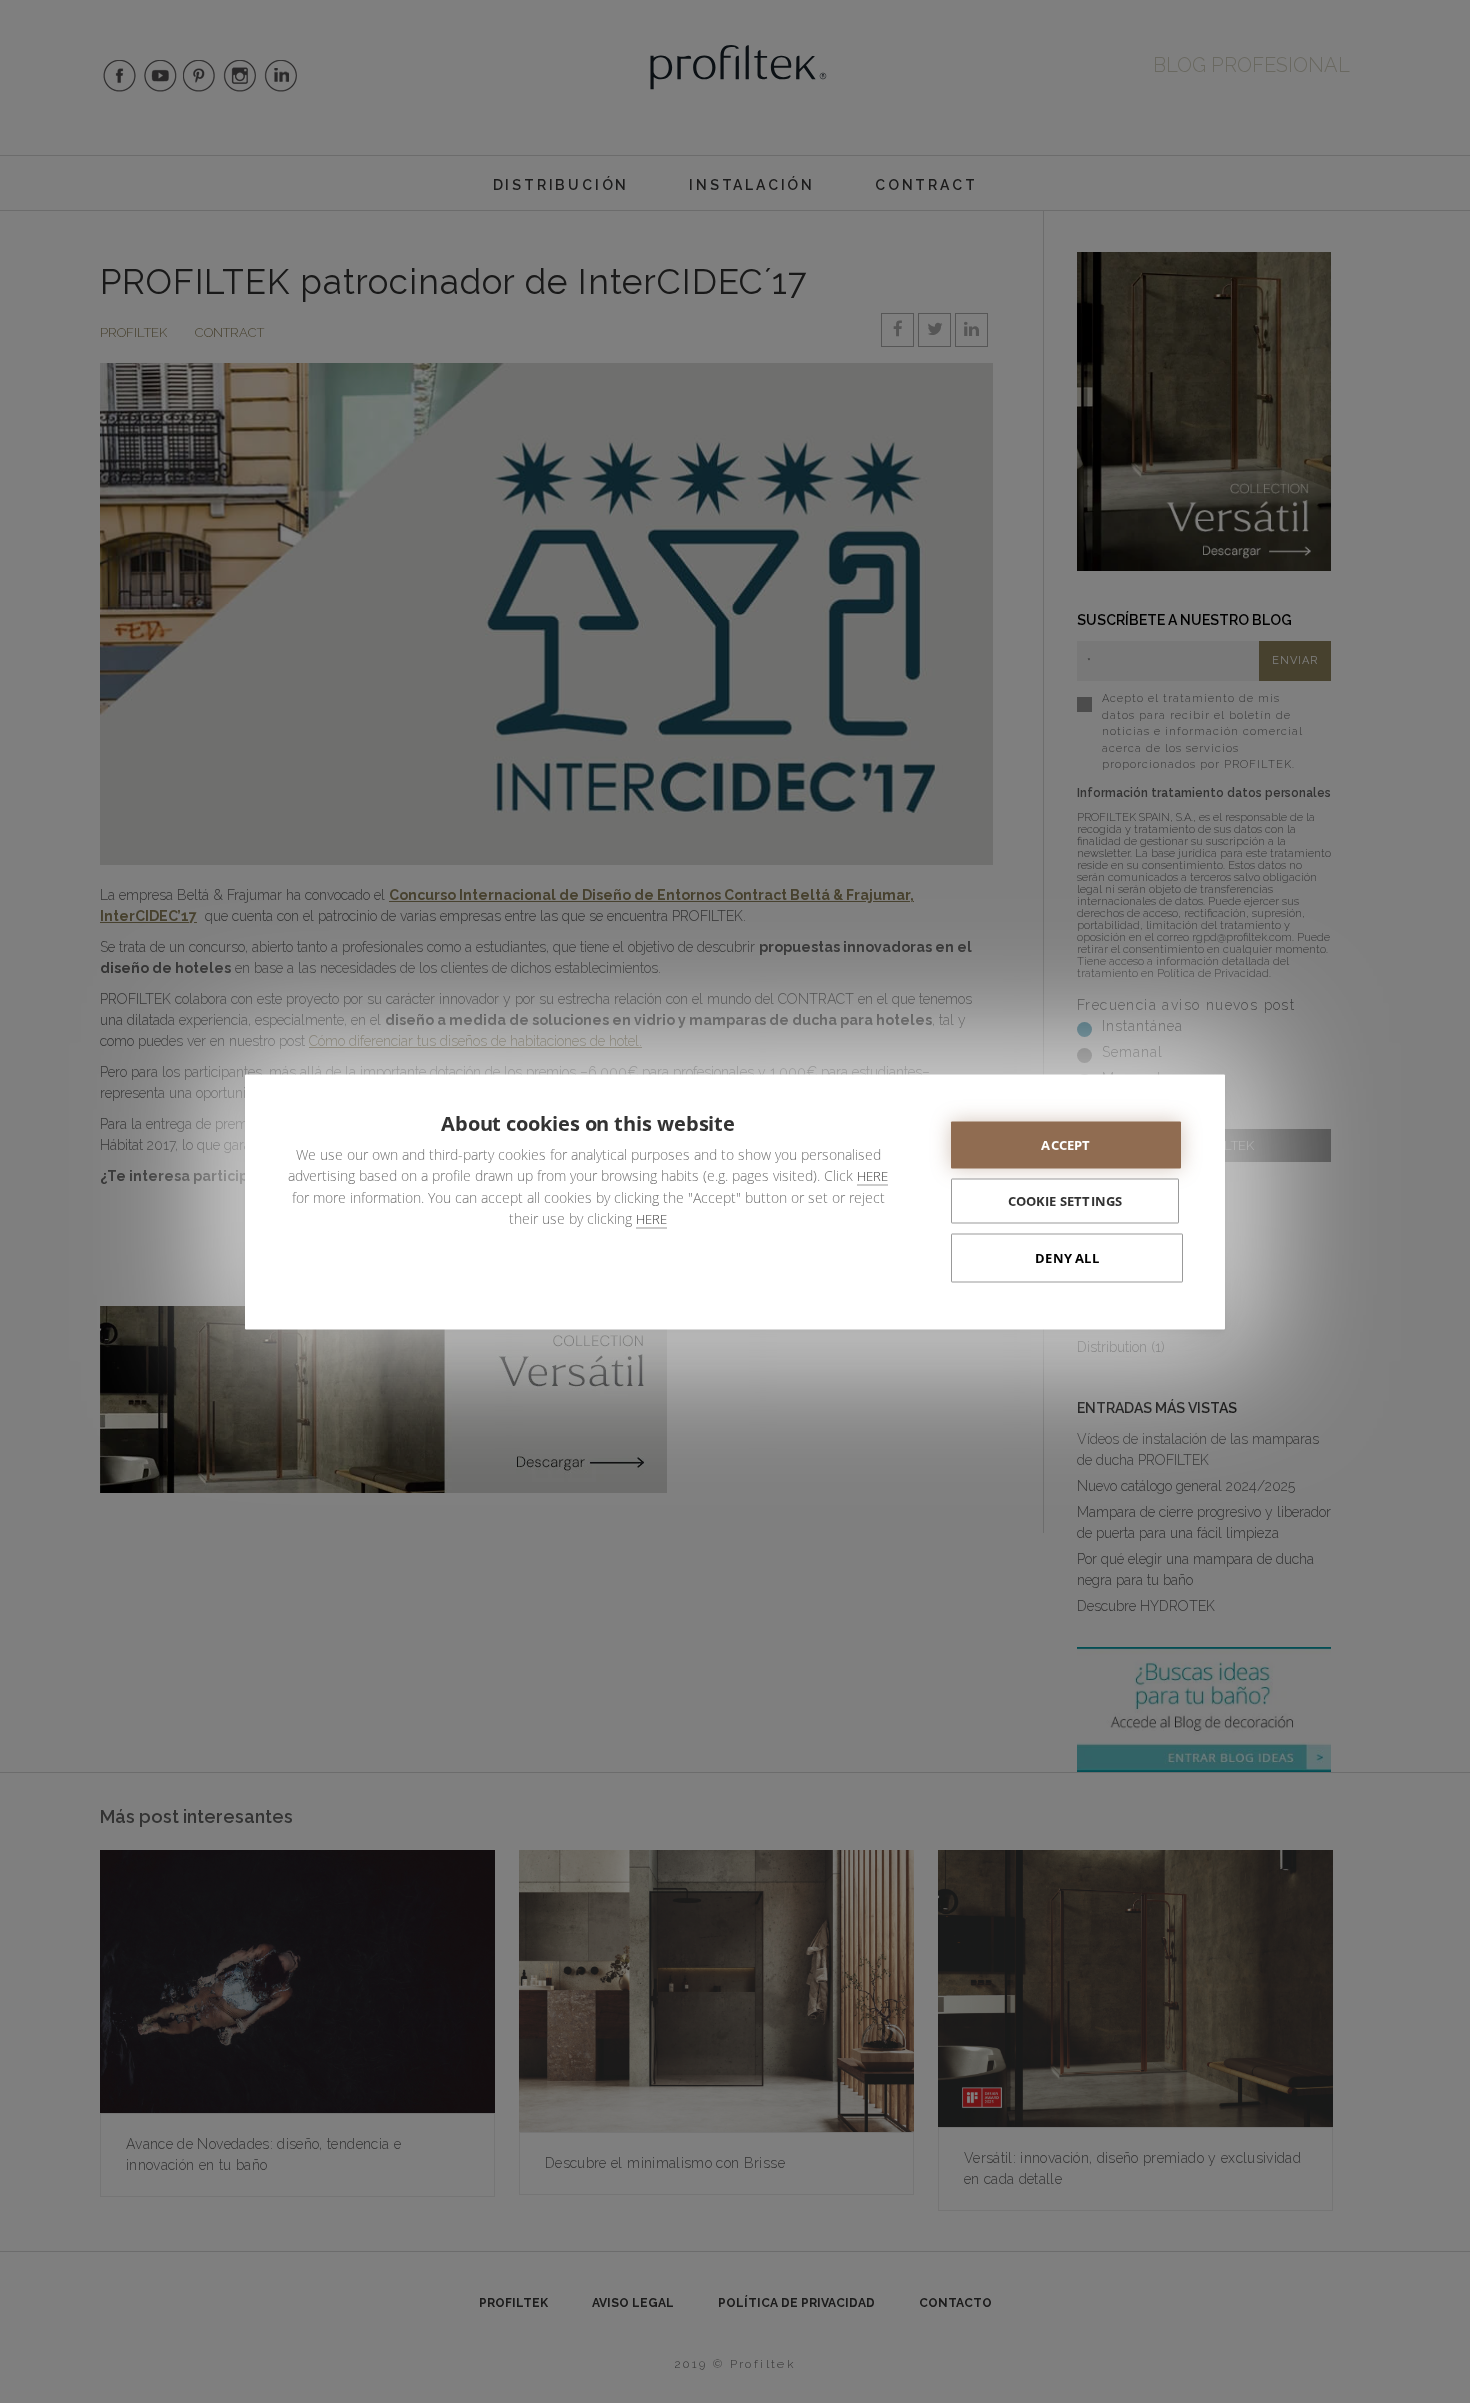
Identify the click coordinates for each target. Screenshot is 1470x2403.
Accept (1065, 1144)
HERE (872, 1175)
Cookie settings (1065, 1200)
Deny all (1067, 1257)
